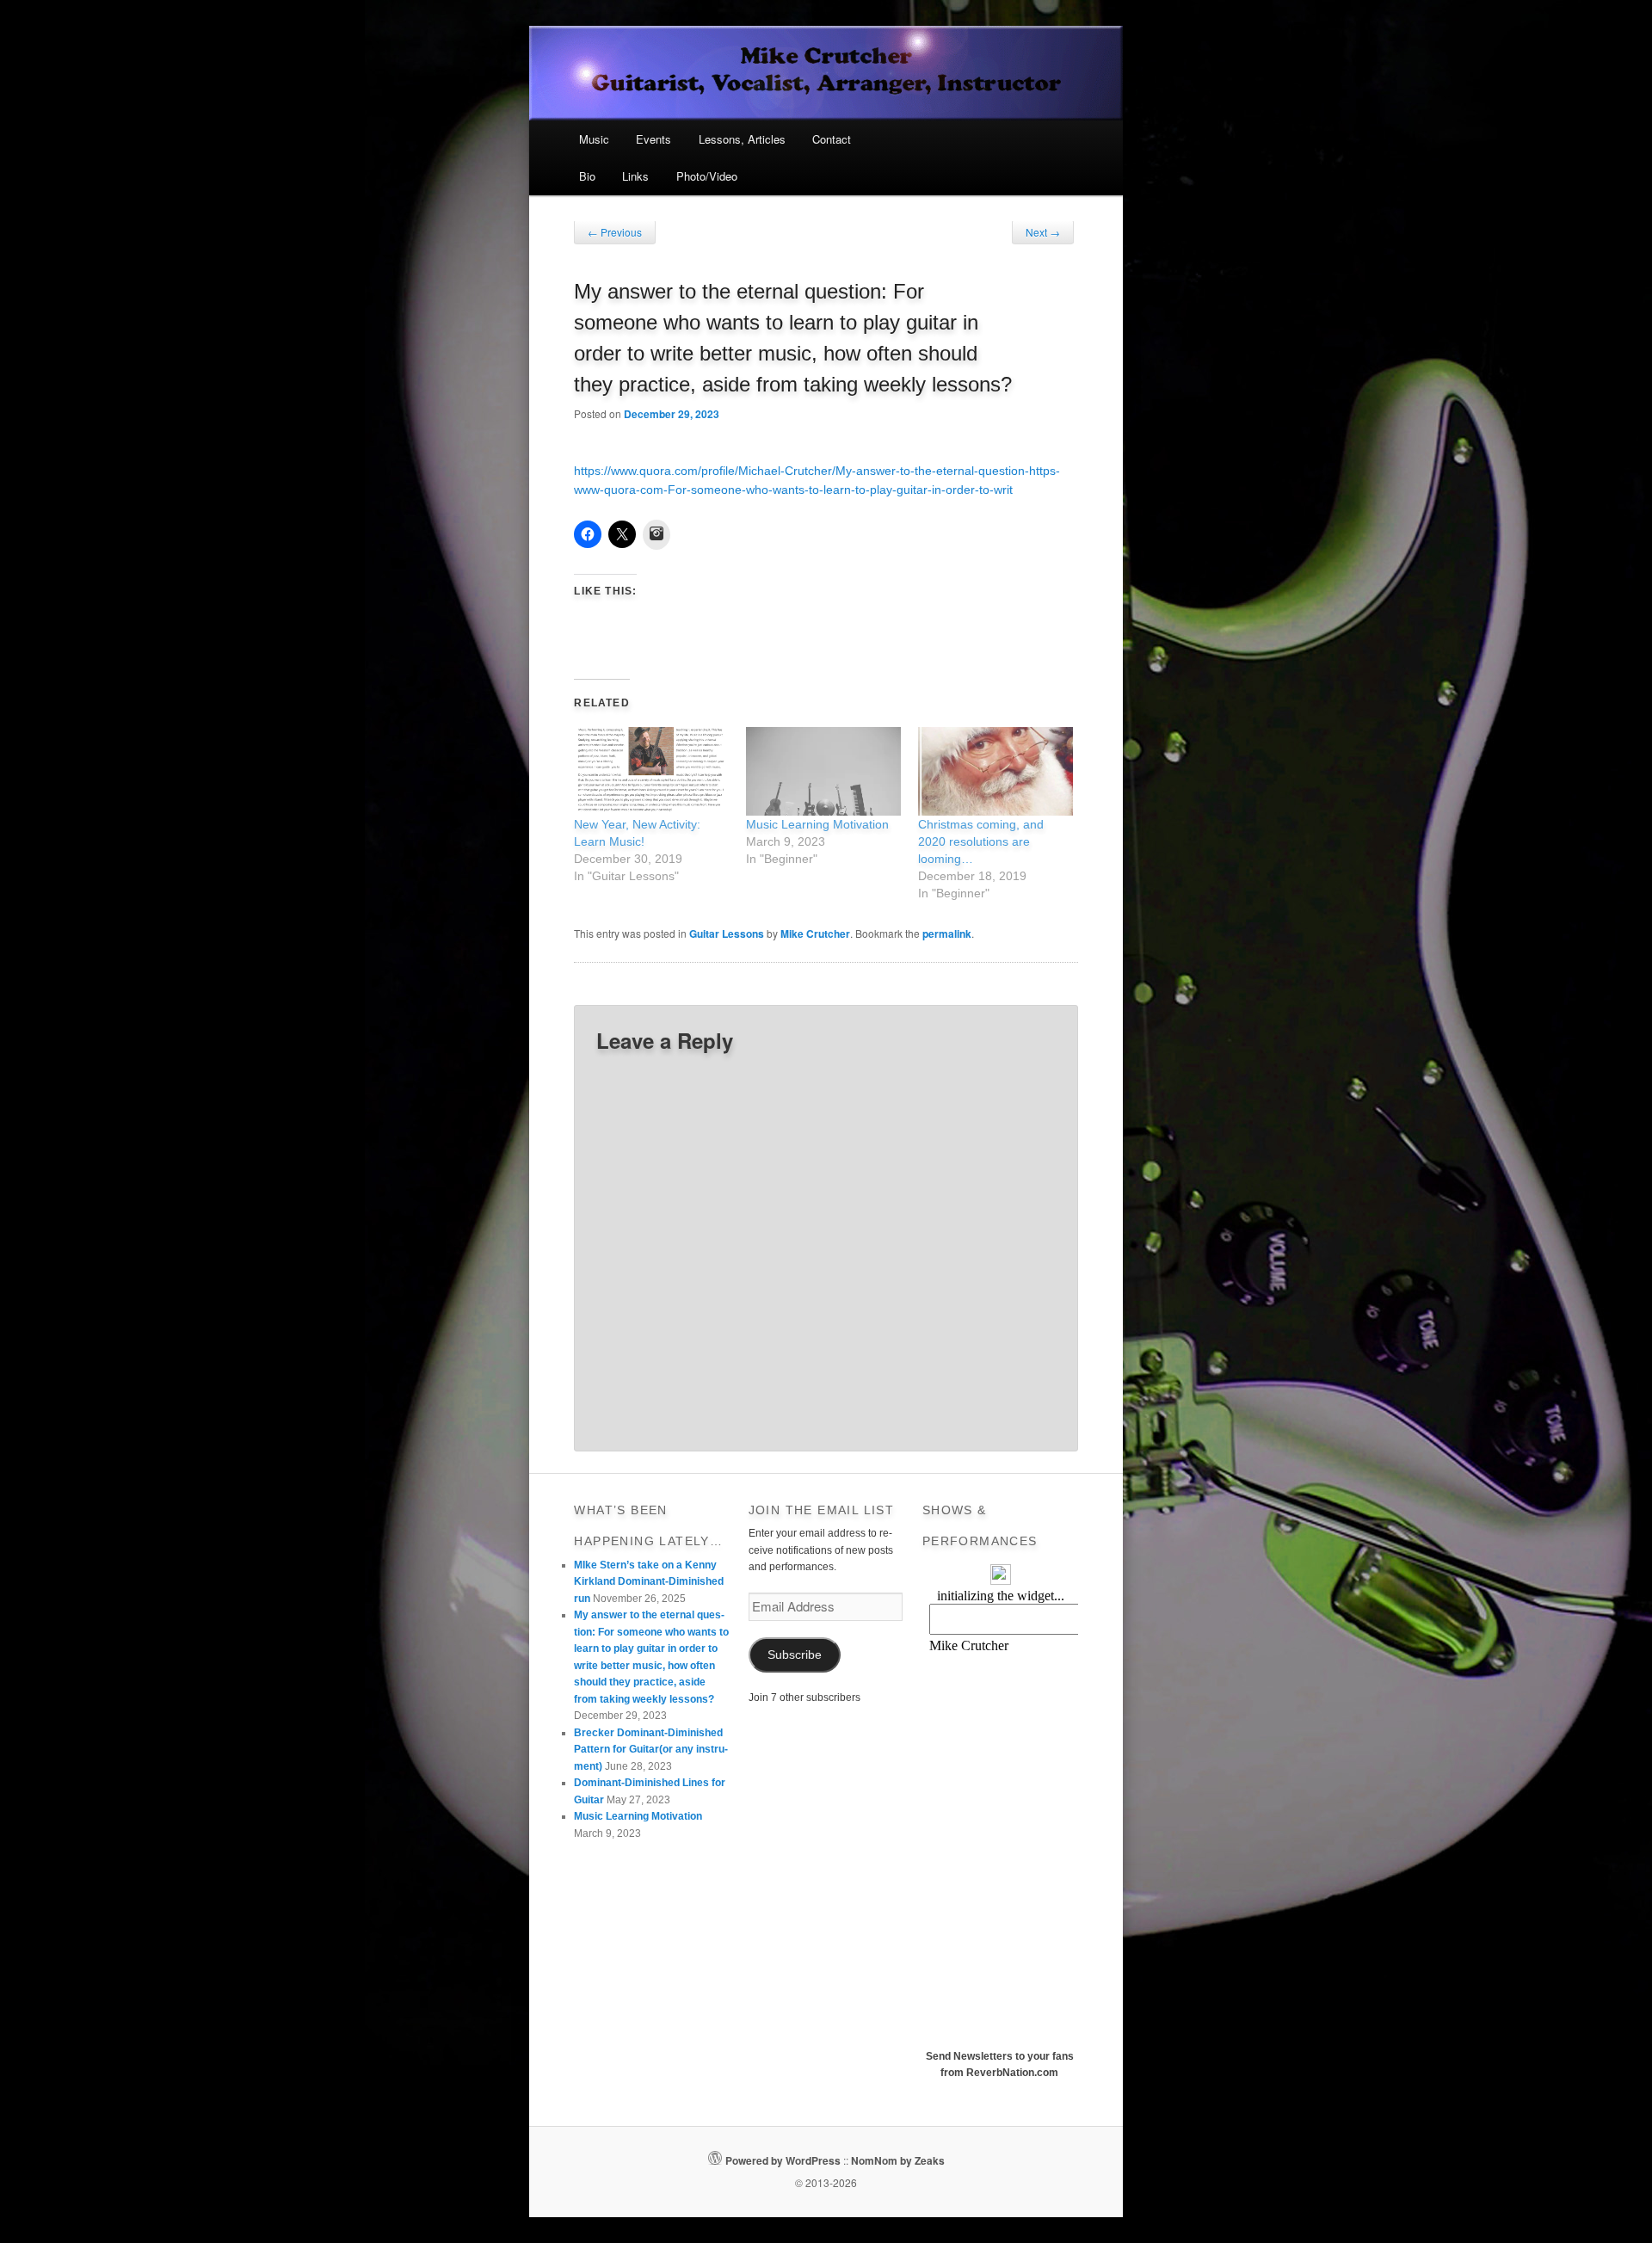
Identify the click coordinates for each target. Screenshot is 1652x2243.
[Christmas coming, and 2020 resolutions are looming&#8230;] (996, 771)
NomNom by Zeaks (898, 2160)
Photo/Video (707, 176)
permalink (947, 934)
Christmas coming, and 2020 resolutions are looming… (981, 841)
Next (1043, 232)
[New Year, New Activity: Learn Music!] (651, 771)
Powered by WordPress (783, 2160)
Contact (832, 139)
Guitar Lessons (727, 934)
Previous (615, 232)
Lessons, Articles (742, 139)
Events (653, 139)
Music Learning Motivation (817, 824)
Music (594, 139)
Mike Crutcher (815, 934)
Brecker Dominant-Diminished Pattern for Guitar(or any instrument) (651, 1750)
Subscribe (795, 1655)
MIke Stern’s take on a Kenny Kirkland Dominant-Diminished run (649, 1582)
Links (635, 176)
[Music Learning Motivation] (823, 771)
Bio (587, 176)
